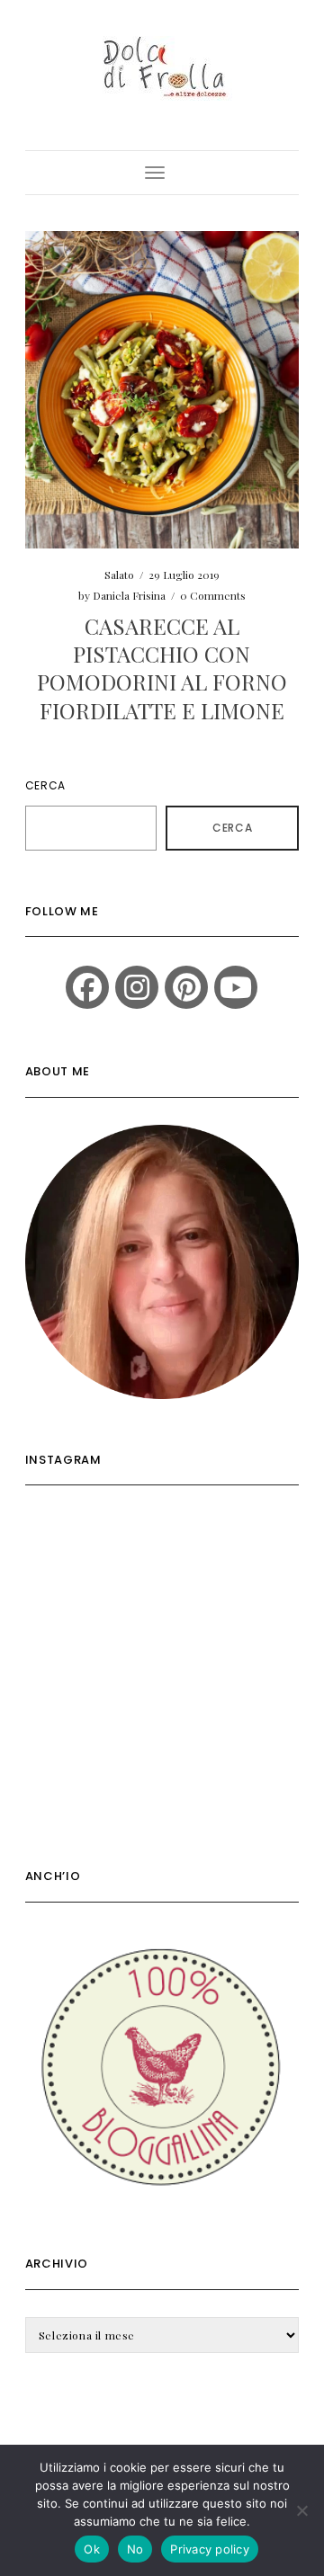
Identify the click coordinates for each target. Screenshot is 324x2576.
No (135, 2549)
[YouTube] (236, 987)
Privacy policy (210, 2549)
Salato (119, 575)
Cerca (45, 785)
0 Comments (213, 595)
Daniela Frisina (129, 595)
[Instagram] (137, 987)
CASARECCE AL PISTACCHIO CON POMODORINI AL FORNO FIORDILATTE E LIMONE (162, 668)
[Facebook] (87, 987)
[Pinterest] (186, 987)
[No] (301, 2510)
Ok (92, 2549)
